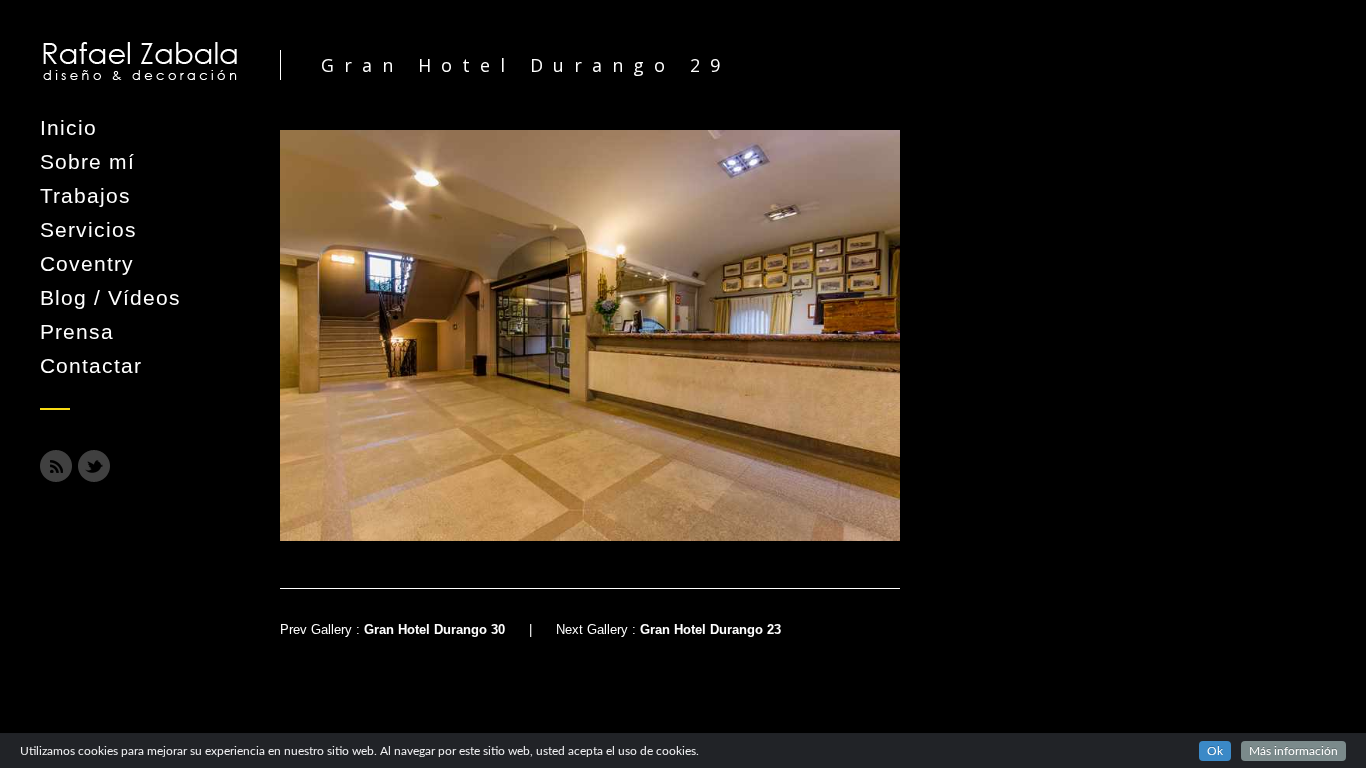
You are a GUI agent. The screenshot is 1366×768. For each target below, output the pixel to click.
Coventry (87, 263)
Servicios (88, 229)
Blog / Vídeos (110, 297)
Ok (1215, 751)
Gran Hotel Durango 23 (710, 629)
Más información (1293, 751)
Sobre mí (87, 161)
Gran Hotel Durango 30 (434, 629)
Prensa (77, 331)
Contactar (91, 365)
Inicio (68, 127)
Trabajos (85, 195)
